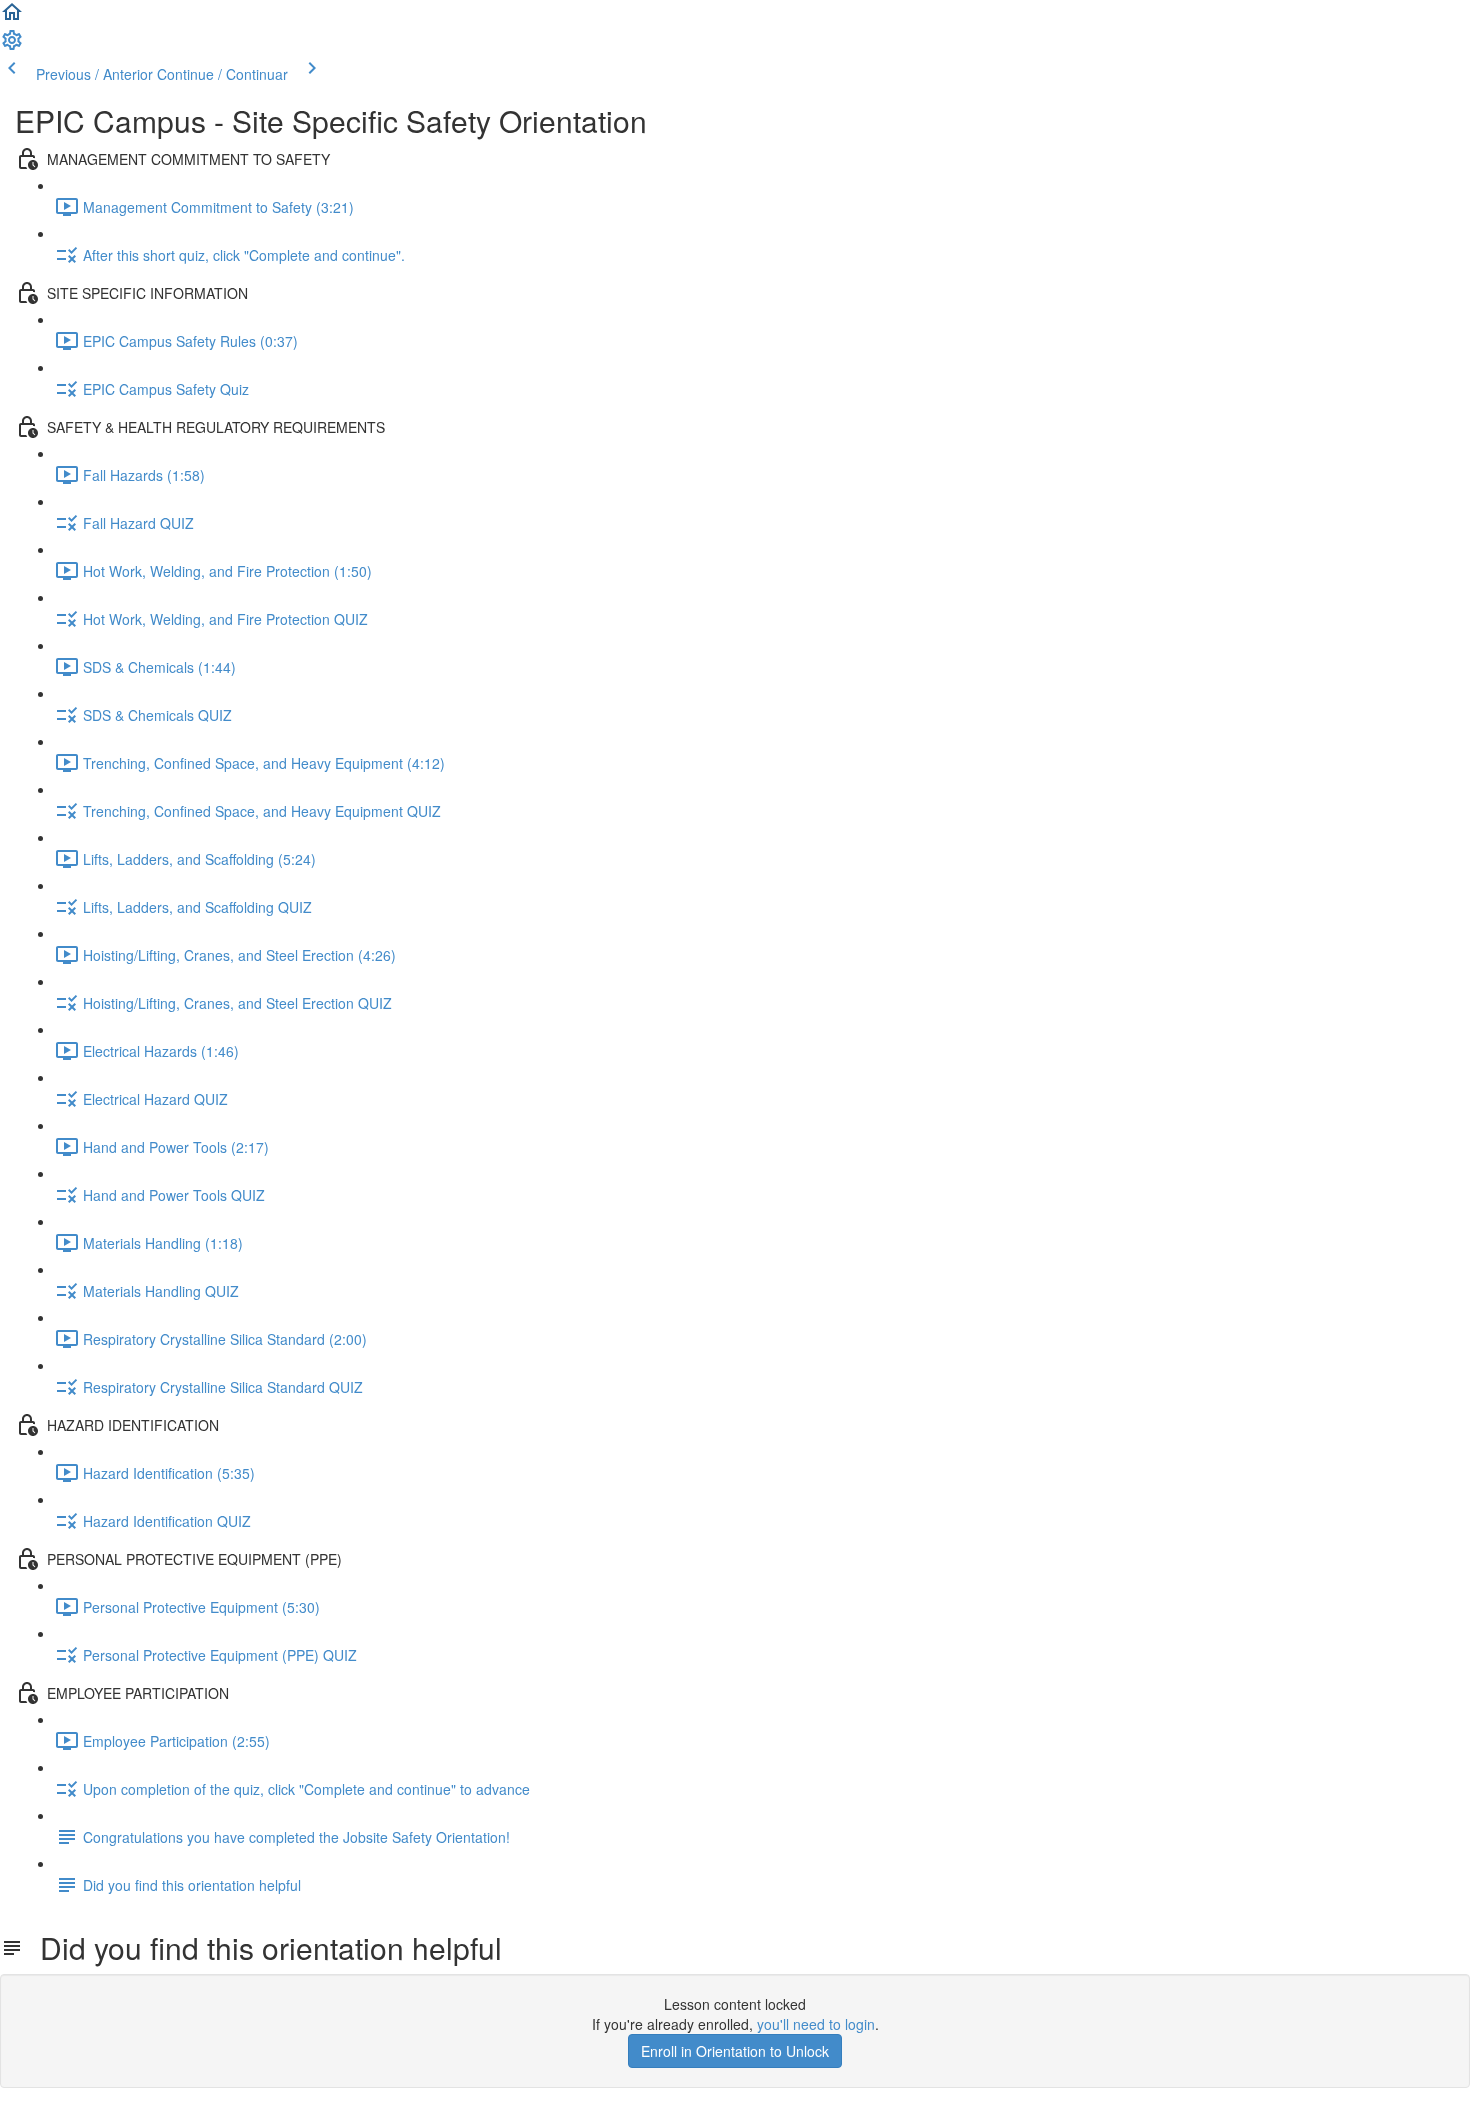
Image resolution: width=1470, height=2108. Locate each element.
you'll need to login (816, 2024)
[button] (12, 18)
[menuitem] (12, 46)
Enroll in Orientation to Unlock (735, 2051)
